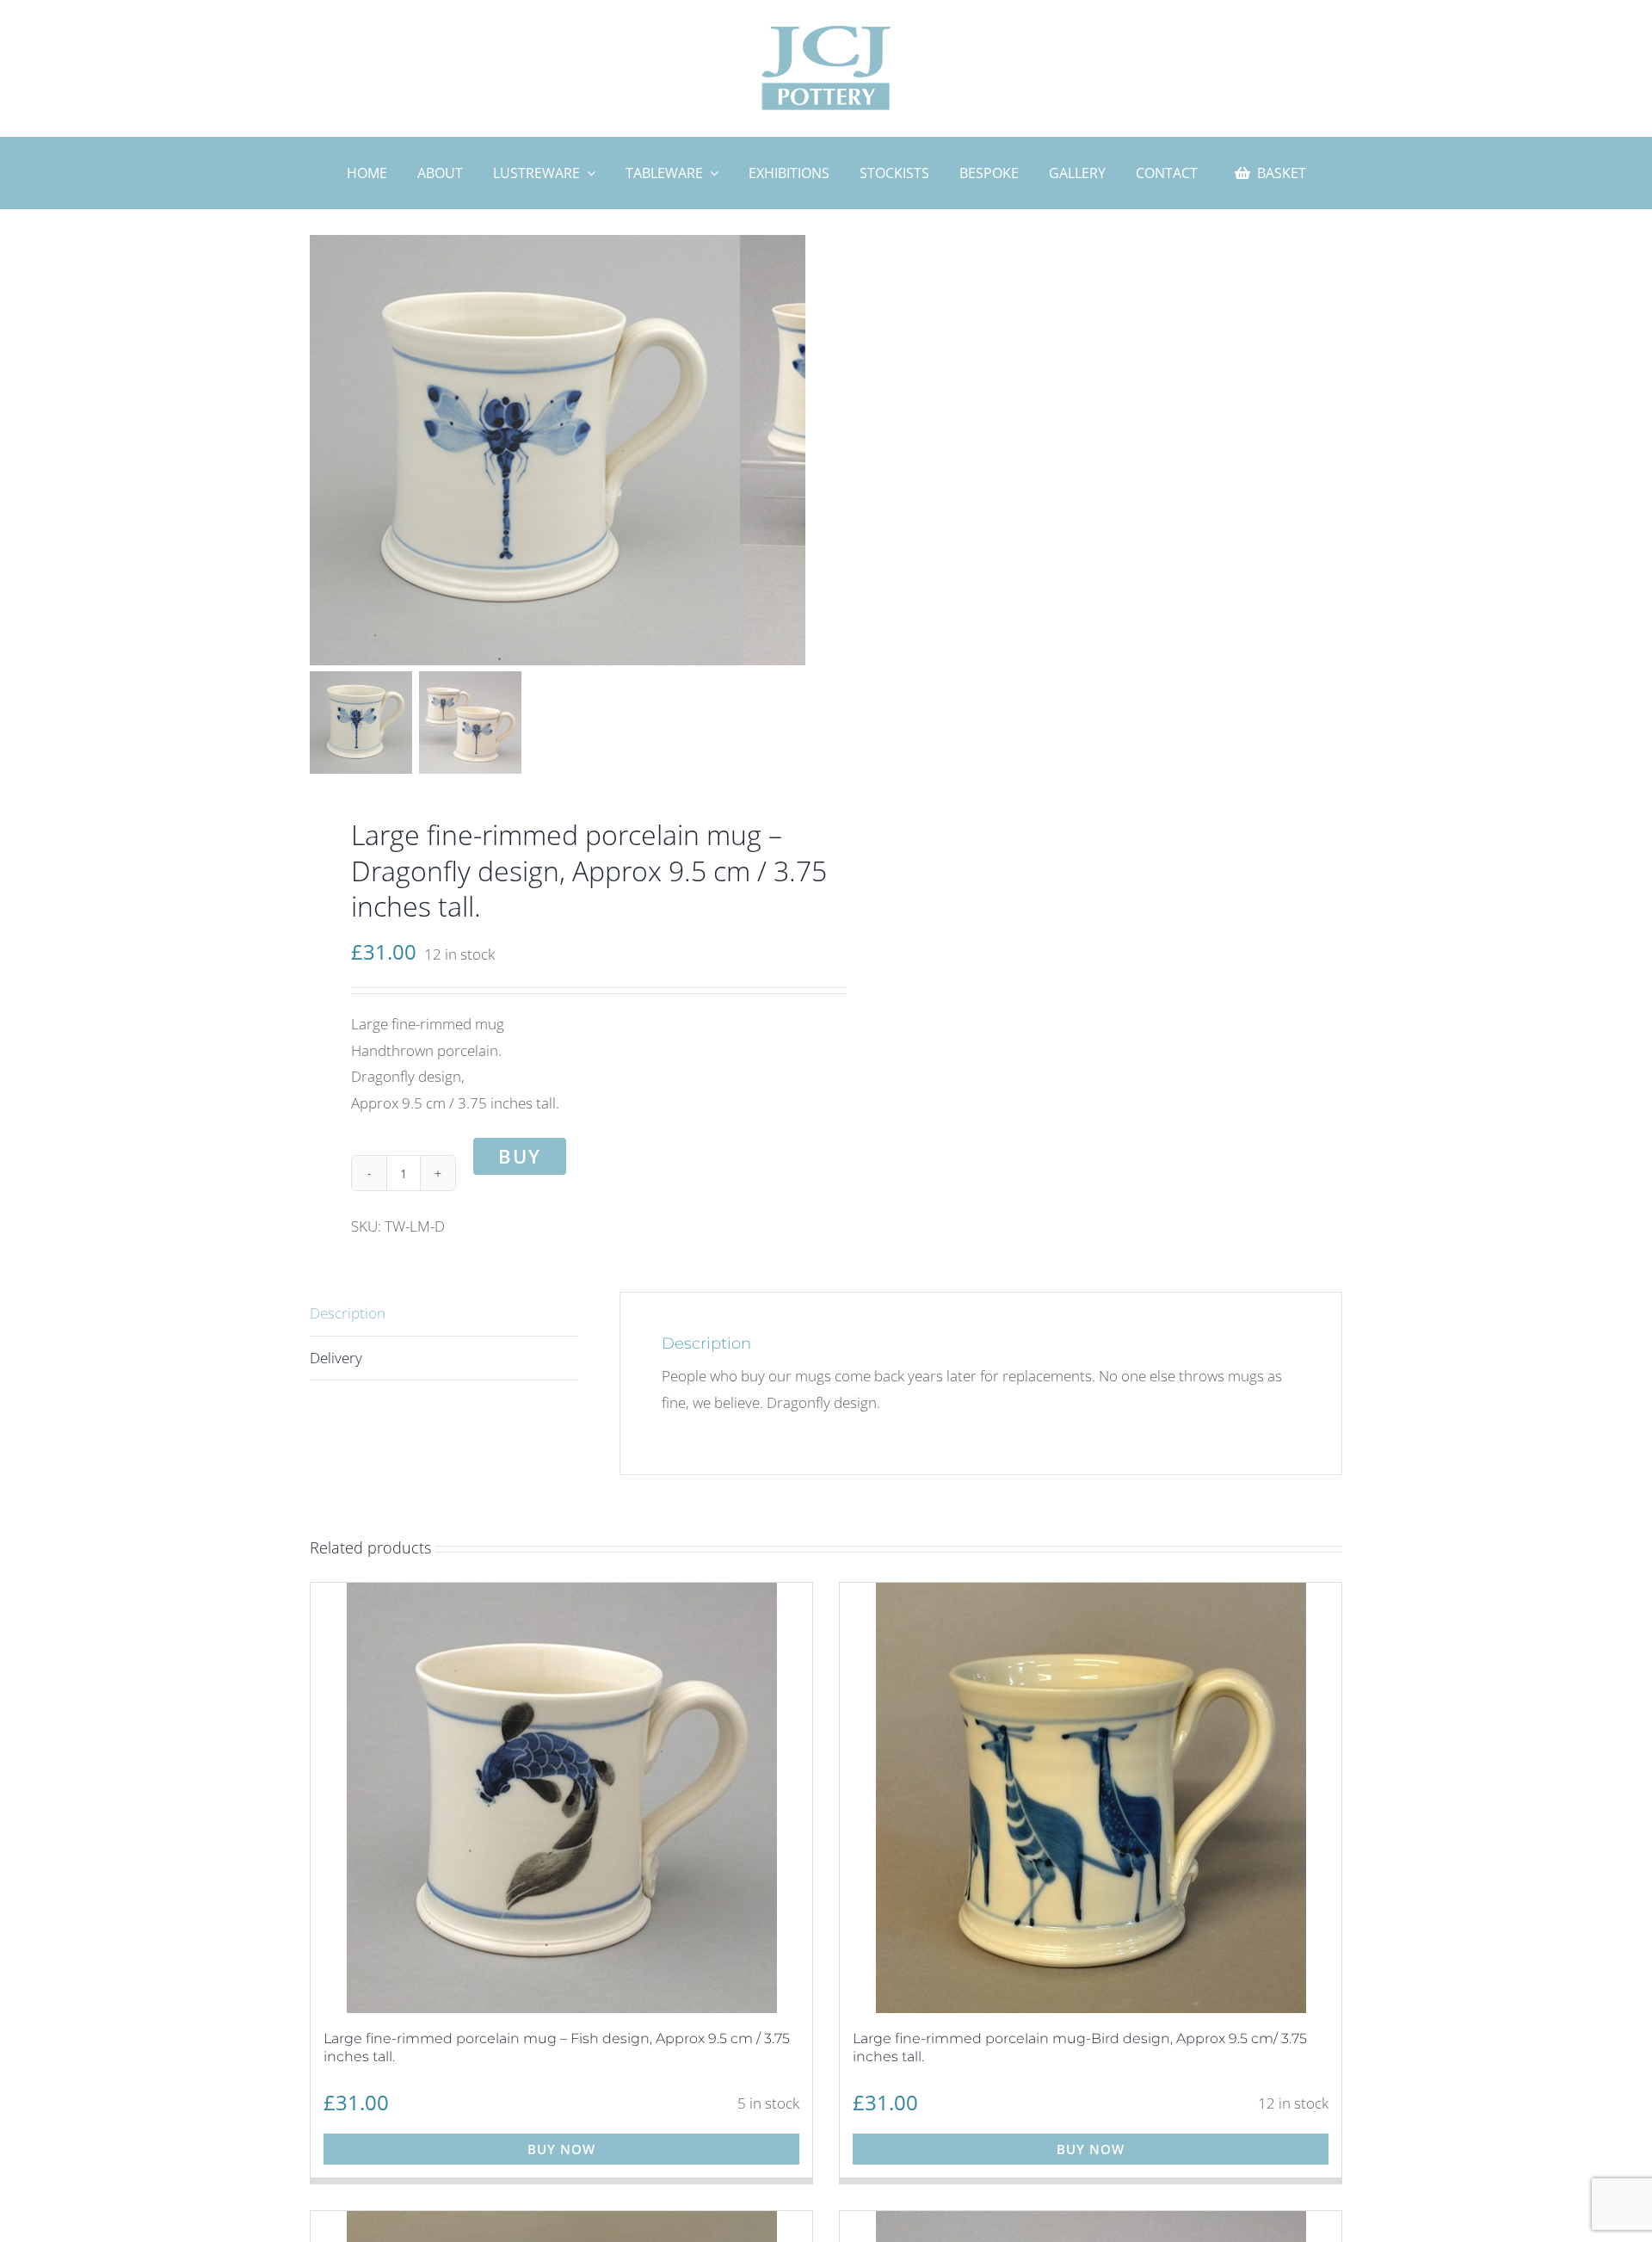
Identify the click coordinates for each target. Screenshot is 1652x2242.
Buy (520, 1156)
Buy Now (561, 2149)
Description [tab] (348, 1313)
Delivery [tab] (336, 1358)
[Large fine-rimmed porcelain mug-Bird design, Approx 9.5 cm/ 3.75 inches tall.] (1091, 1798)
